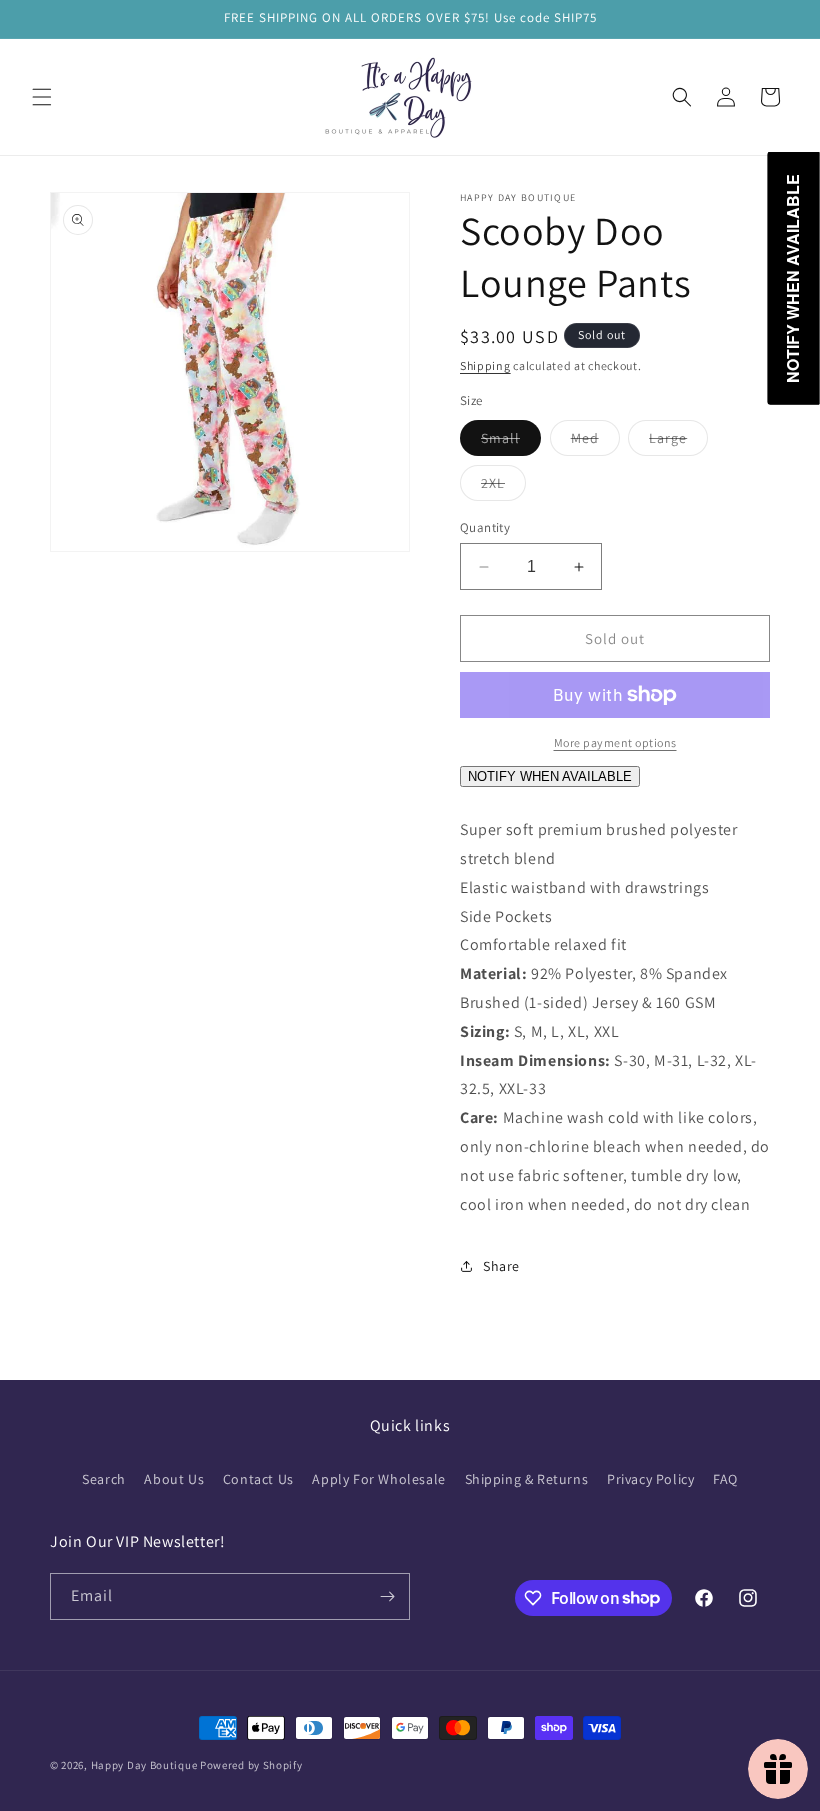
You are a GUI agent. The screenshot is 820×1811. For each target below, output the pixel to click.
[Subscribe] (387, 1596)
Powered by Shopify (251, 1765)
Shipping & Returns (527, 1479)
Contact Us (258, 1479)
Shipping (485, 365)
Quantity (485, 527)
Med (595, 442)
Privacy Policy (650, 1479)
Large (678, 442)
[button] (42, 97)
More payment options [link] (615, 742)
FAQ (725, 1479)
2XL (503, 487)
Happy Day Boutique (144, 1765)
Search (104, 1479)
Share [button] (501, 1266)
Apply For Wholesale (378, 1479)
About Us (174, 1479)
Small (511, 442)
